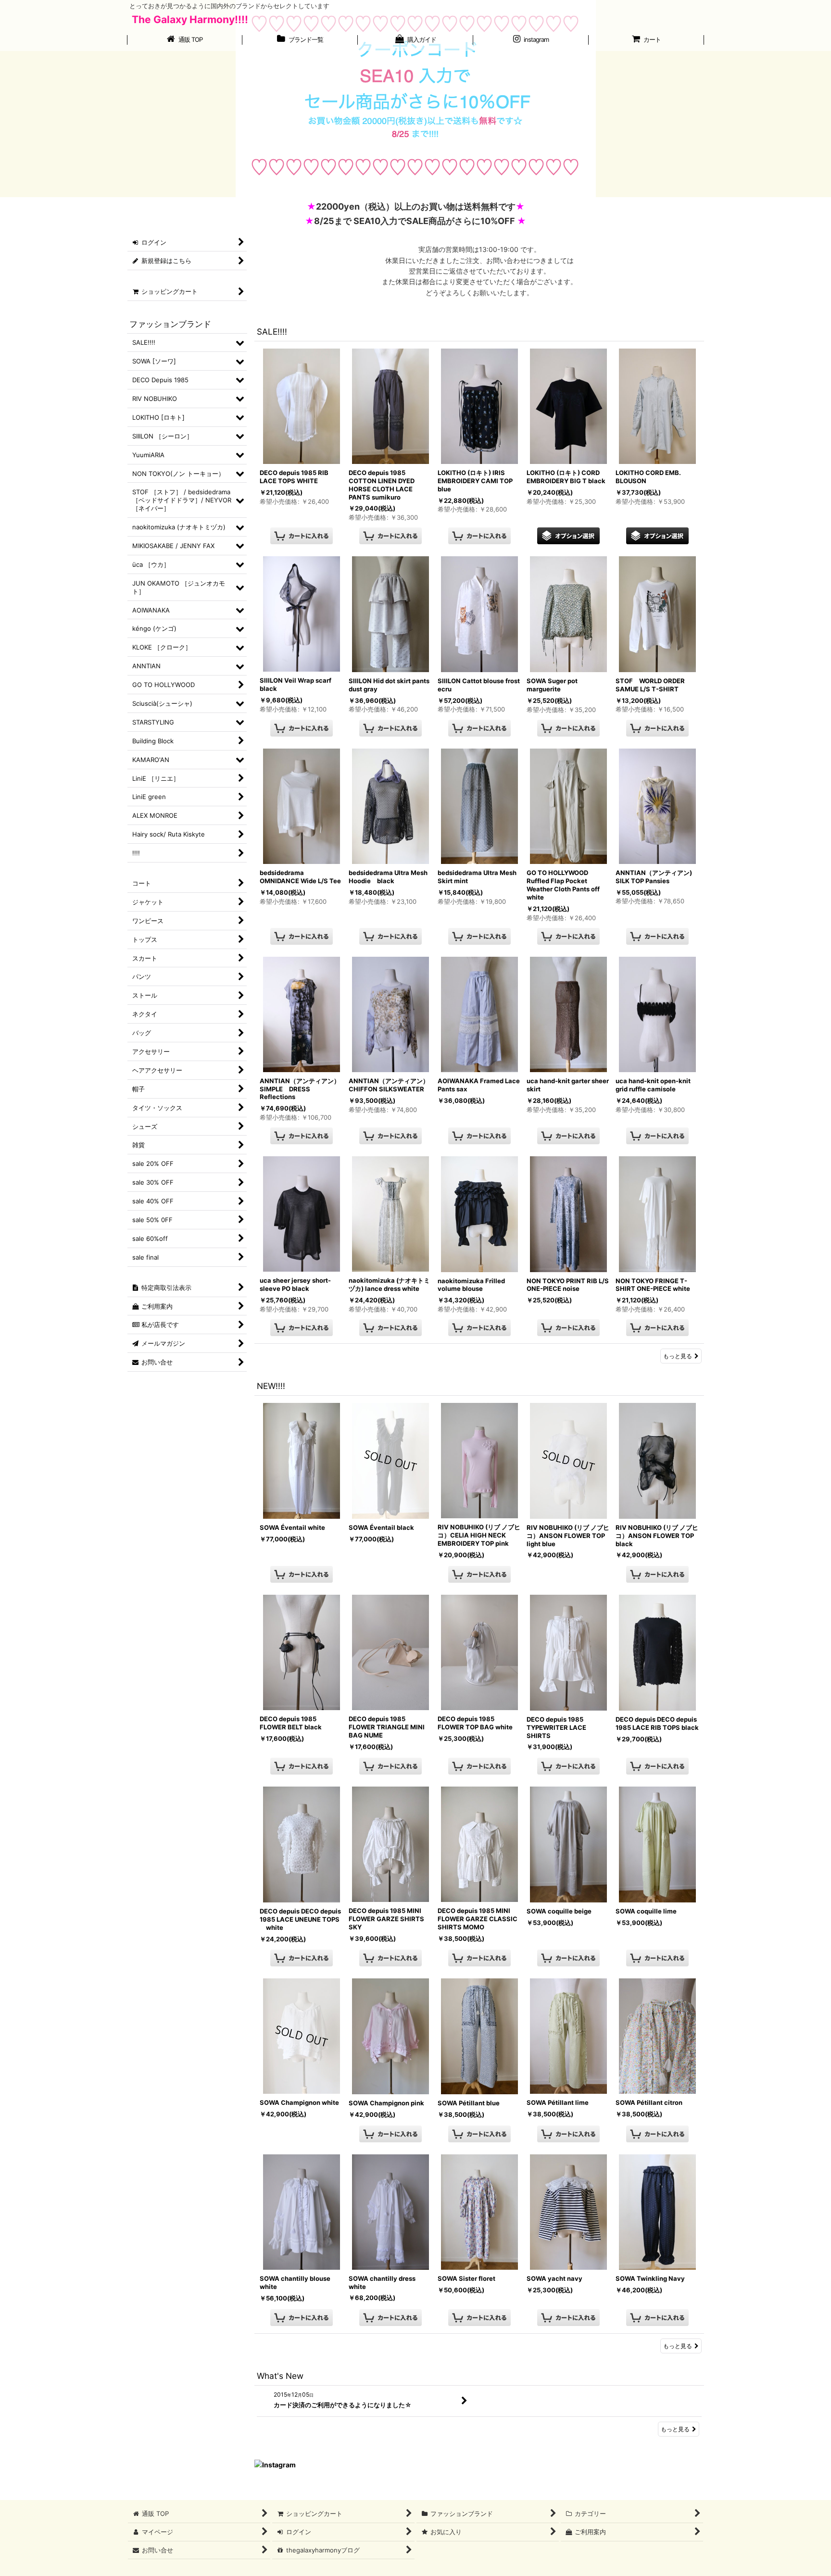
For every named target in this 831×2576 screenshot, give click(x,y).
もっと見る (678, 1356)
